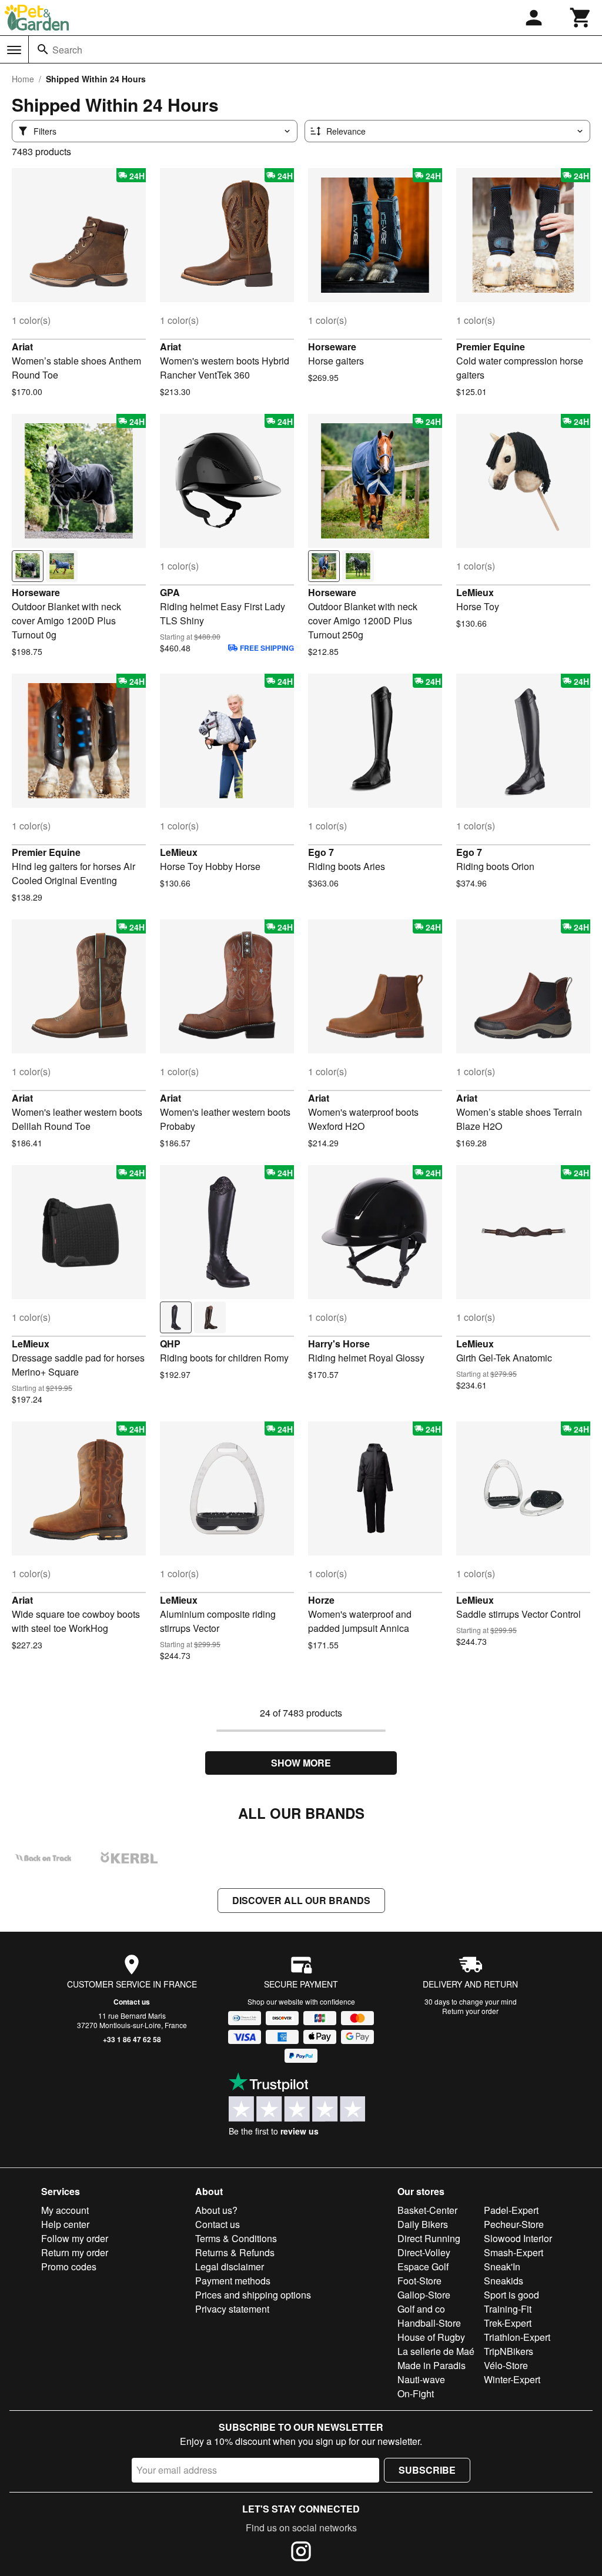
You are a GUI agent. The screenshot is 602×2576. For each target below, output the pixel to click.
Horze (321, 1600)
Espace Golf (423, 2266)
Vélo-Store (506, 2365)
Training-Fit (508, 2309)
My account (65, 2210)
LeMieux (475, 592)
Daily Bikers (423, 2224)
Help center (65, 2224)
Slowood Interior (518, 2238)
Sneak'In (502, 2266)
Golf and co (421, 2309)
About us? (216, 2210)
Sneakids (504, 2281)
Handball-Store (429, 2323)
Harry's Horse (339, 1344)
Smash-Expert (514, 2252)
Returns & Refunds (235, 2252)
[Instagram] (301, 2553)
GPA (170, 592)
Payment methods (233, 2281)
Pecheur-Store (514, 2224)
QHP (170, 1344)
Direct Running (429, 2238)
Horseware (332, 347)
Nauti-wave (421, 2379)
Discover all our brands (301, 1900)
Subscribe (427, 2470)
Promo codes (69, 2266)
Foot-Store (419, 2281)
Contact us (132, 2002)
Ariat (22, 347)
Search (67, 50)
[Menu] (14, 50)
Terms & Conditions (236, 2238)
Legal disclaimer (230, 2266)
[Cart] (581, 18)
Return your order (470, 2011)
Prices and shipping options (253, 2295)
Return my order (75, 2252)
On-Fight (416, 2393)
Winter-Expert (512, 2379)
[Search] (43, 49)
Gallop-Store (424, 2295)
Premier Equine (491, 347)
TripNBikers (509, 2351)
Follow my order (75, 2238)
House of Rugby (431, 2337)
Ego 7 (321, 852)
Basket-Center (427, 2210)
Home (23, 79)
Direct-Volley (424, 2252)
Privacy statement (232, 2309)
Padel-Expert (511, 2210)
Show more (301, 1763)
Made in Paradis (432, 2365)
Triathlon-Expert (517, 2337)
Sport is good (511, 2295)
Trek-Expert (508, 2323)
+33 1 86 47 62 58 (132, 2039)
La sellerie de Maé (436, 2351)
